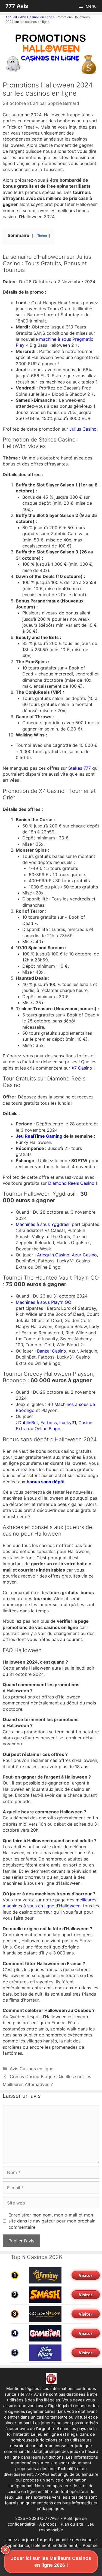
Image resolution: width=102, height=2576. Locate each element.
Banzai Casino (52, 1351)
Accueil (11, 17)
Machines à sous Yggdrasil (43, 1224)
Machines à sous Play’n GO (44, 1302)
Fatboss (49, 1423)
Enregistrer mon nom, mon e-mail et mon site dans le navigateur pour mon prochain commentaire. (52, 2221)
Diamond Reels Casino (71, 1183)
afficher (41, 236)
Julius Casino (83, 429)
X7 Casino (82, 1068)
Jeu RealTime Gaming (39, 1136)
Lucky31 (68, 1423)
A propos (48, 2524)
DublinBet (28, 1423)
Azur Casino (84, 1255)
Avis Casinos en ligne (36, 17)
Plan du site (72, 2524)
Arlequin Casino (53, 1255)
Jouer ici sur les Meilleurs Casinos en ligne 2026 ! (51, 2562)
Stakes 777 (80, 768)
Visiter (86, 2275)
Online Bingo (47, 1429)
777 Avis (17, 6)
